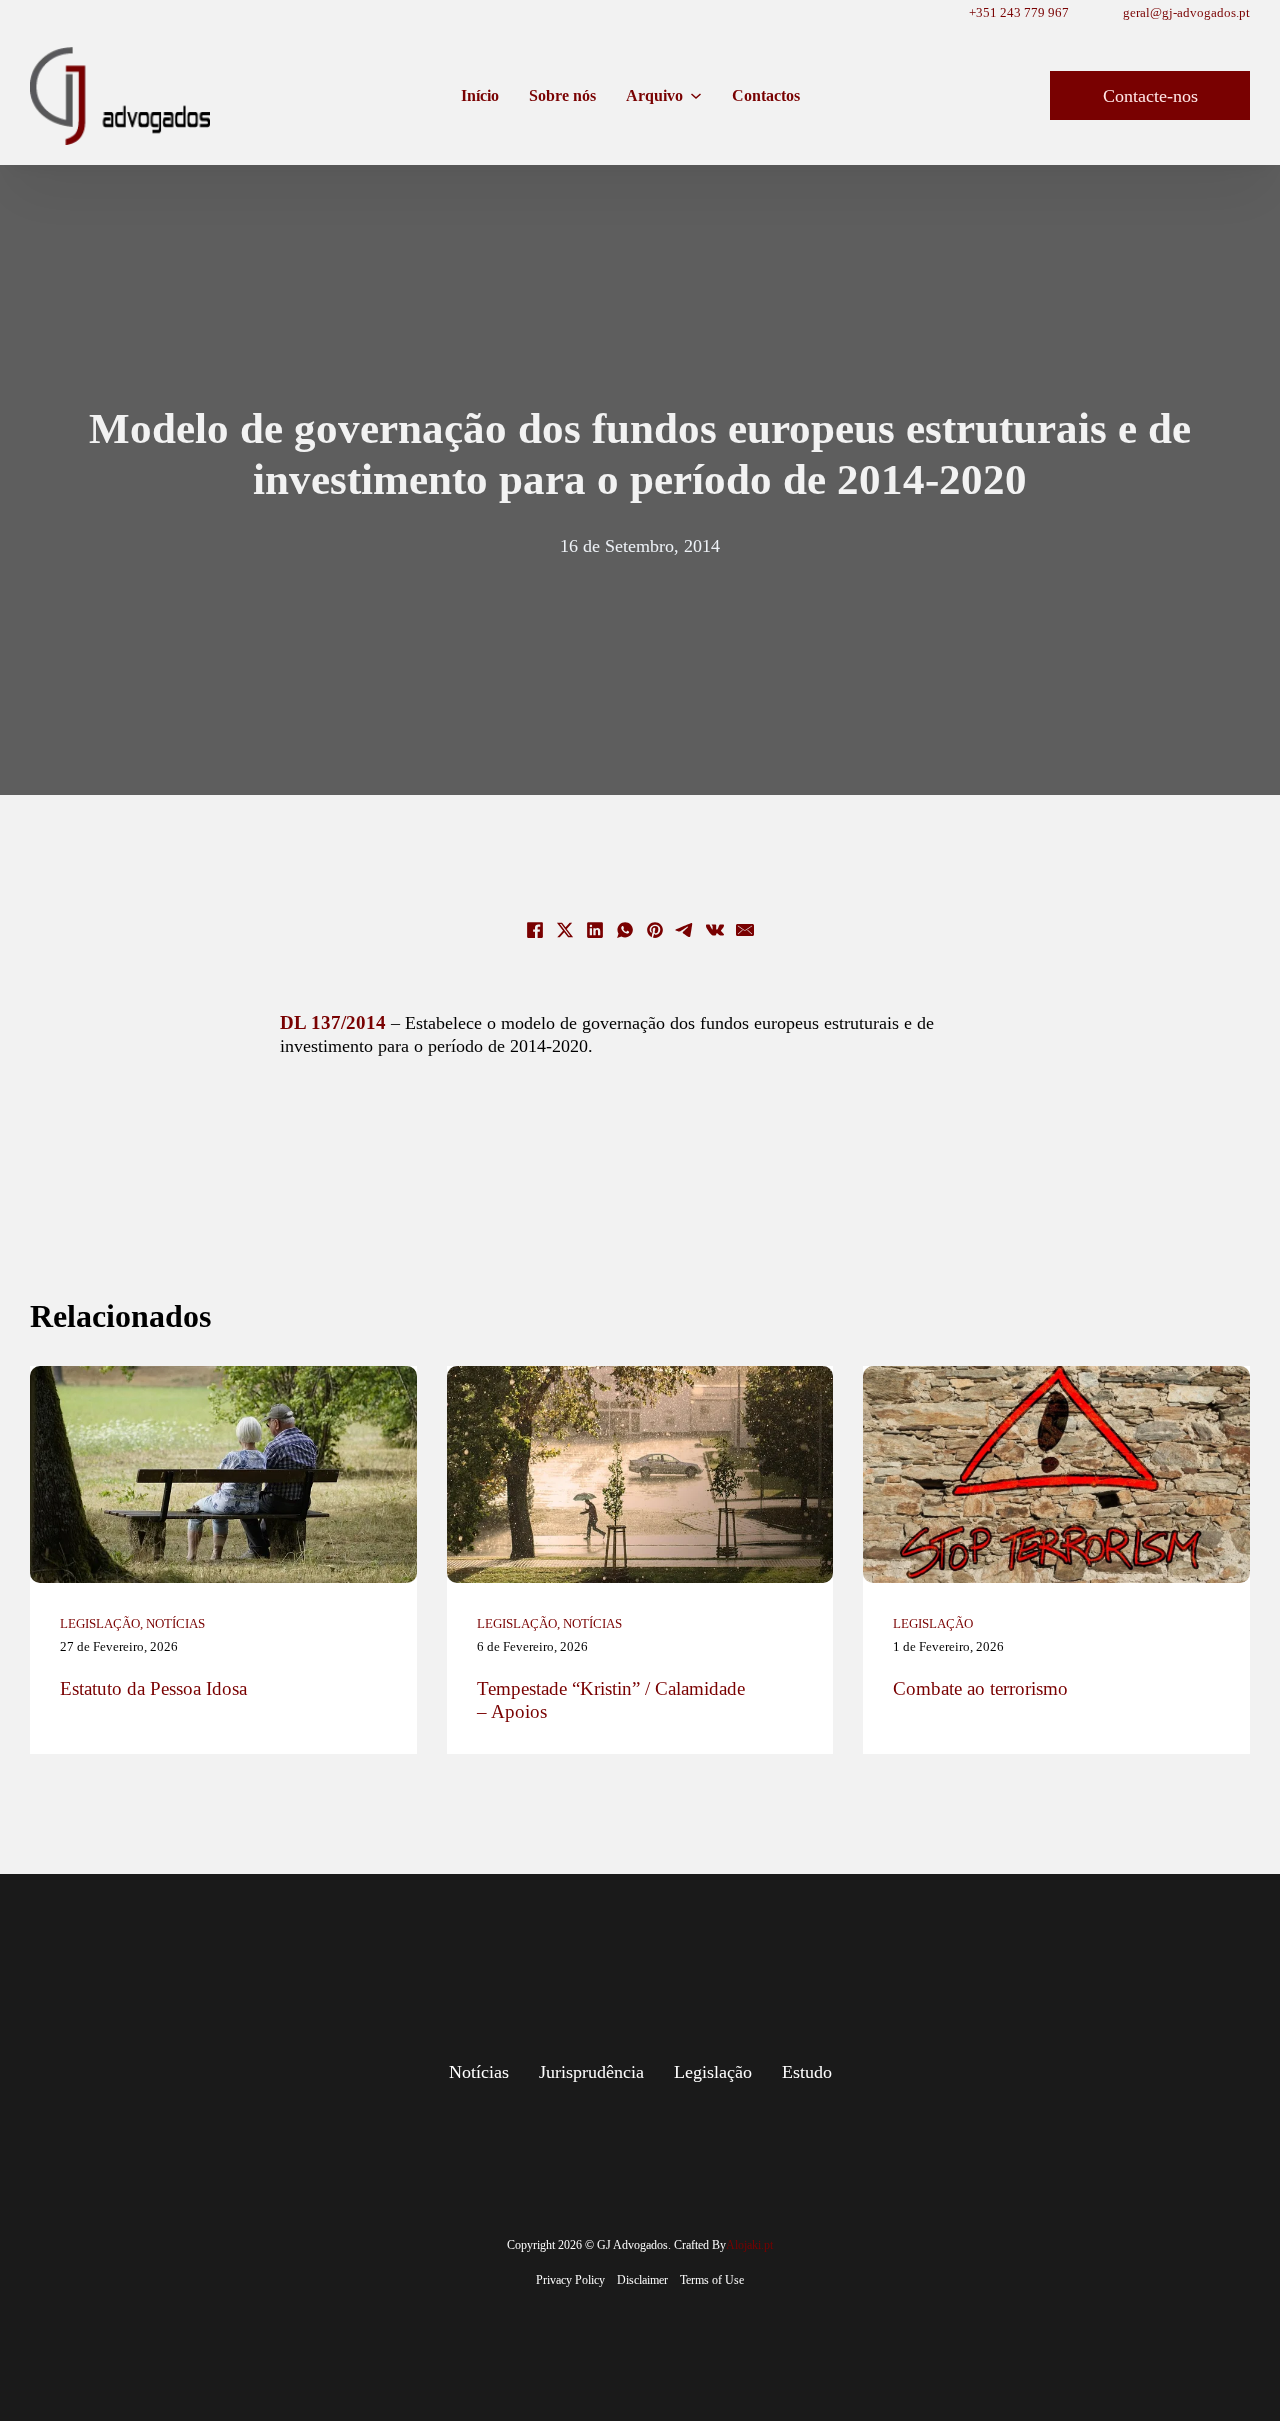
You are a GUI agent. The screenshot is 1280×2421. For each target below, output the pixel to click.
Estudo (807, 2072)
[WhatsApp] (625, 930)
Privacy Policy (570, 2280)
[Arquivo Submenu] (696, 96)
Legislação (100, 1623)
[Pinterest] (655, 930)
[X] (565, 930)
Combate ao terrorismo (980, 1688)
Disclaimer (642, 2280)
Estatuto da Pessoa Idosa (153, 1688)
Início (480, 95)
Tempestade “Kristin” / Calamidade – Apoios (611, 1700)
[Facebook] (535, 930)
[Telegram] (685, 930)
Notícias (175, 1623)
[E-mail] (745, 930)
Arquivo (654, 95)
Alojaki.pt (749, 2245)
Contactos (766, 95)
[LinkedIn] (595, 930)
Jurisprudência (591, 2072)
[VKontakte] (715, 930)
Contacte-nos (1150, 96)
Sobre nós (562, 95)
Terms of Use (712, 2280)
